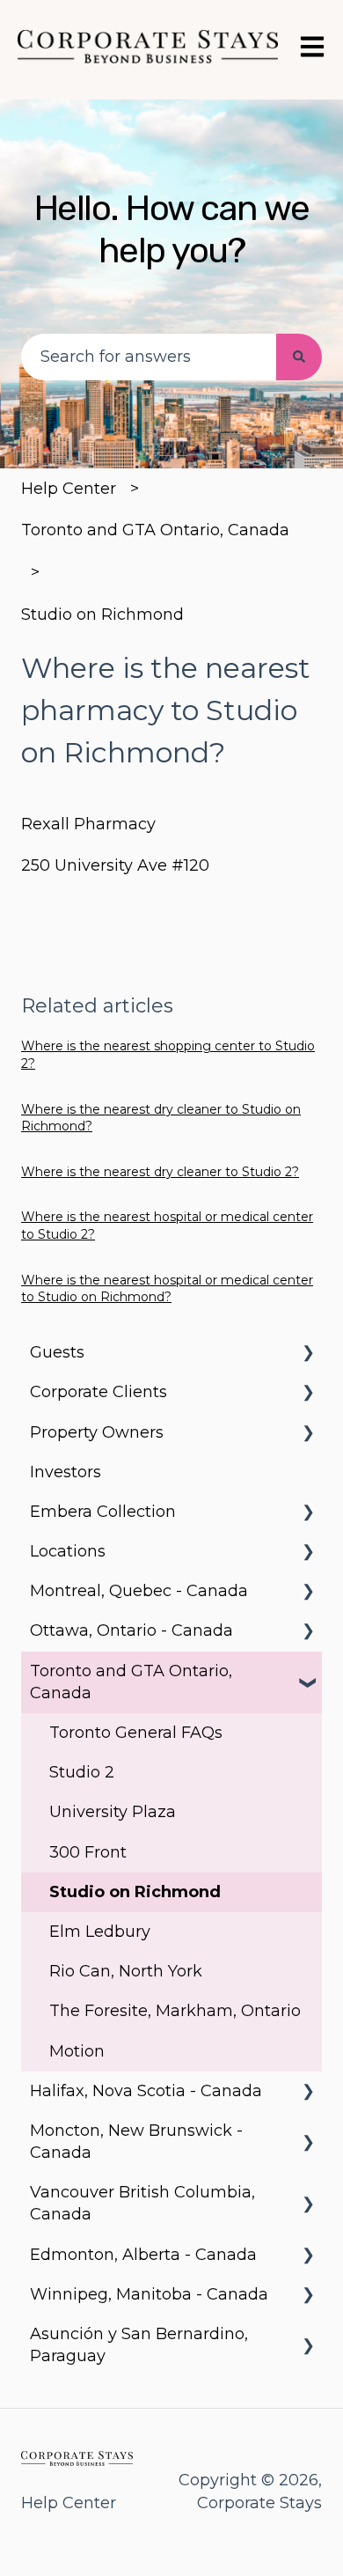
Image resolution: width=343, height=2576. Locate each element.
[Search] (299, 357)
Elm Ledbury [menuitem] (100, 1932)
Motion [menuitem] (77, 2051)
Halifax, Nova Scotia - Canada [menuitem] (146, 2091)
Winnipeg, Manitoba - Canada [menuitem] (149, 2294)
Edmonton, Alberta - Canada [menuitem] (143, 2255)
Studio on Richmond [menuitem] (135, 1892)
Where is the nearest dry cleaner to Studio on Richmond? (161, 1118)
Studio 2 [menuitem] (82, 1772)
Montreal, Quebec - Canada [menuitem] (139, 1591)
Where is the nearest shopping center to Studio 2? (168, 1055)
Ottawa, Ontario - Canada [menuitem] (131, 1630)
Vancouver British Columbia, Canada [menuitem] (142, 2203)
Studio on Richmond (102, 615)
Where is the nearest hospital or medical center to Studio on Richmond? (167, 1289)
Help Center (69, 489)
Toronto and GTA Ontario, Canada (155, 530)
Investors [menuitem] (66, 1472)
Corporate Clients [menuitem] (99, 1392)
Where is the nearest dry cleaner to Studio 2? (160, 1172)
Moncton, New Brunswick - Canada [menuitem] (136, 2142)
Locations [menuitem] (68, 1551)
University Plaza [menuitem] (113, 1812)
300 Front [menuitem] (88, 1852)
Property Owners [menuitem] (97, 1432)
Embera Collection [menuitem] (103, 1512)
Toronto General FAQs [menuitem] (136, 1733)
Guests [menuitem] (57, 1352)
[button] (308, 1353)
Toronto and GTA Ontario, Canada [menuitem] (131, 1682)
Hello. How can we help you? (172, 229)
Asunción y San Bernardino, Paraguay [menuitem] (139, 2345)
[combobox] (149, 357)
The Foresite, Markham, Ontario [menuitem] (175, 2011)
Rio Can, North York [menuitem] (126, 1971)
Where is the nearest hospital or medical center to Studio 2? (167, 1225)
